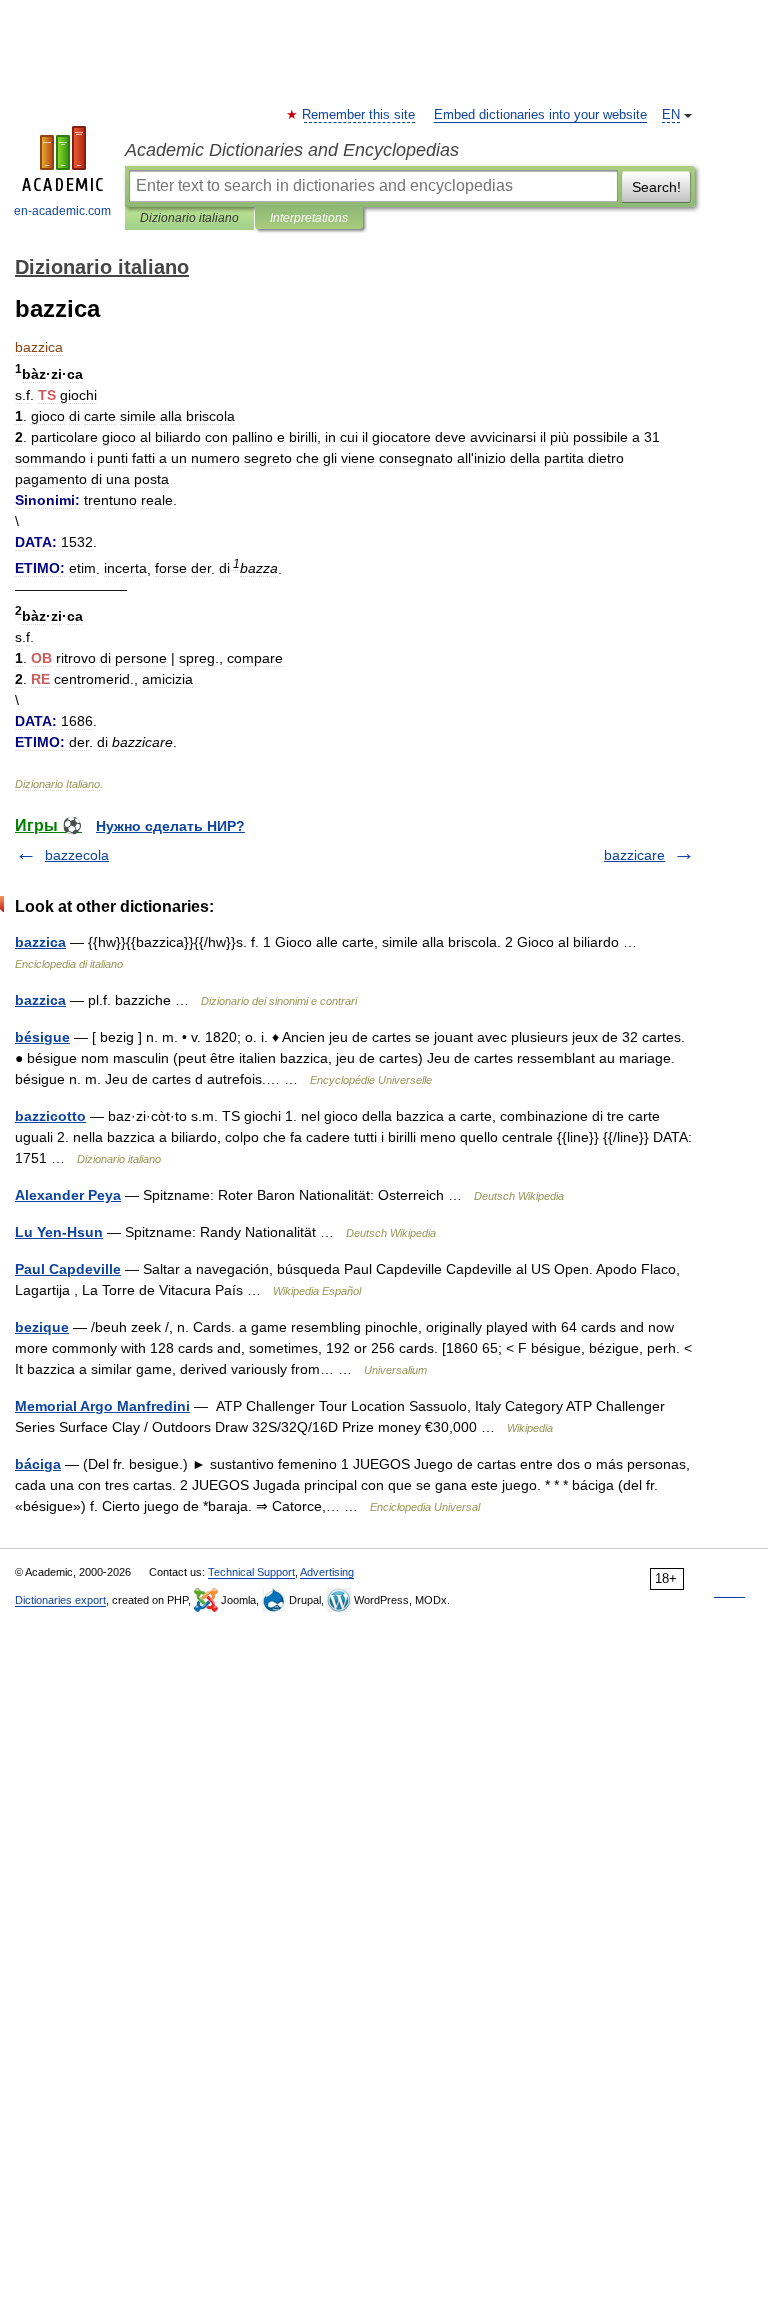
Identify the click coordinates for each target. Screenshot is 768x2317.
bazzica (40, 942)
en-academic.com (62, 211)
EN (671, 115)
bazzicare (634, 855)
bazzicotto (50, 1116)
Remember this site (359, 115)
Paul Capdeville (68, 1269)
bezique (42, 1327)
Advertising (327, 1572)
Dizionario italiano (189, 218)
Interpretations (309, 218)
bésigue (42, 1037)
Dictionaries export (60, 1600)
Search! (656, 187)
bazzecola (77, 855)
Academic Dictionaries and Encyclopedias (292, 150)
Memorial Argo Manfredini (102, 1406)
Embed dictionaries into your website (540, 115)
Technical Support (251, 1572)
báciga (38, 1464)
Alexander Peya (68, 1195)
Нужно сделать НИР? (170, 826)
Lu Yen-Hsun (59, 1232)
